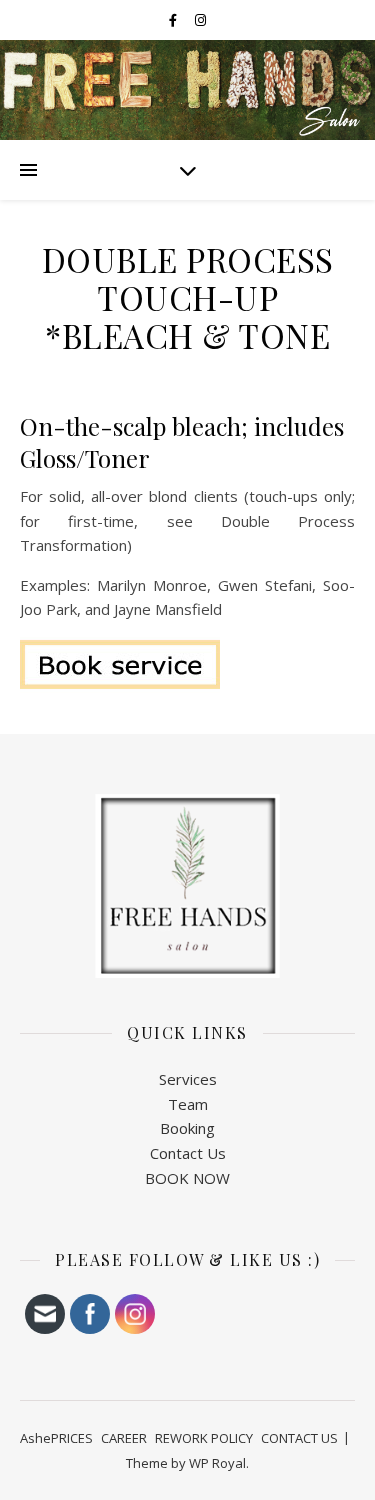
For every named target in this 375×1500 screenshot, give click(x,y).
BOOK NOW (187, 1178)
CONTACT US (299, 1438)
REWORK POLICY (204, 1438)
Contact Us (188, 1153)
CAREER (124, 1438)
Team (188, 1104)
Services (188, 1079)
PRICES (72, 1438)
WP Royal (217, 1463)
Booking (187, 1128)
